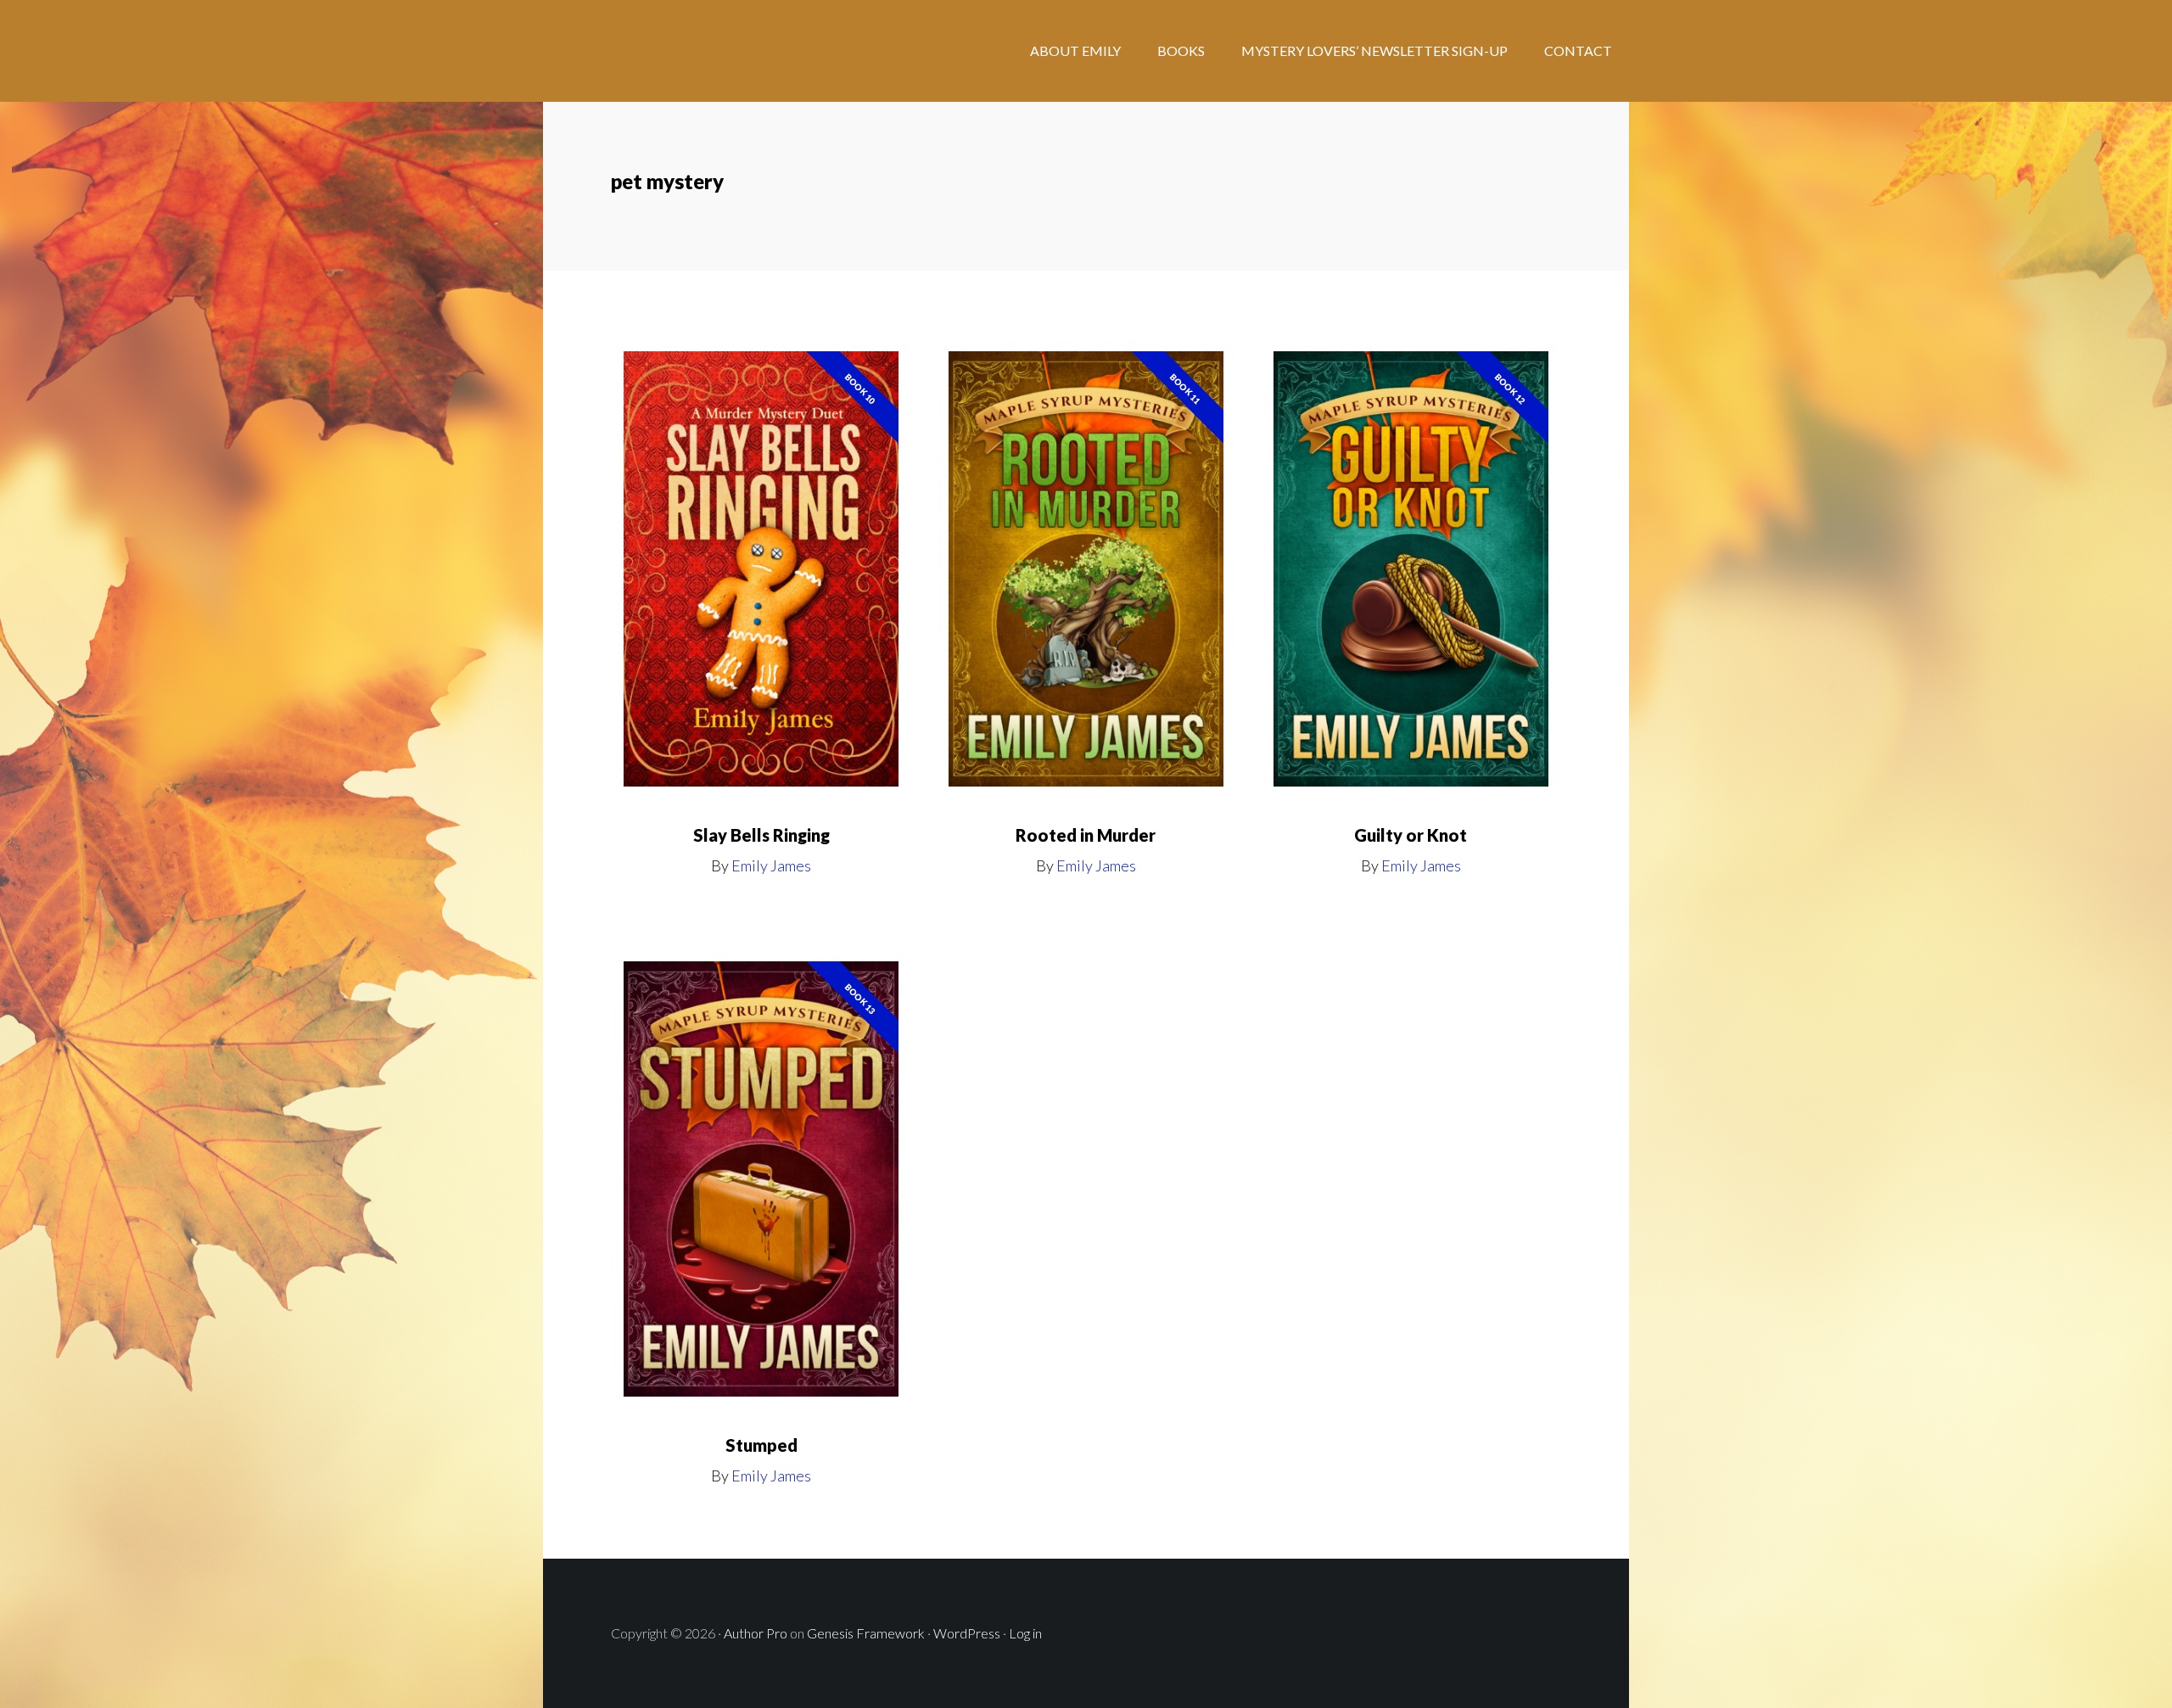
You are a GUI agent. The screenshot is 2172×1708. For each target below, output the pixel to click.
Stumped (761, 1445)
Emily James (771, 865)
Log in (1025, 1633)
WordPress (967, 1633)
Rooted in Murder (1086, 835)
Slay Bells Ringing (761, 835)
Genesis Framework (866, 1633)
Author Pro (756, 1633)
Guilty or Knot (1411, 835)
